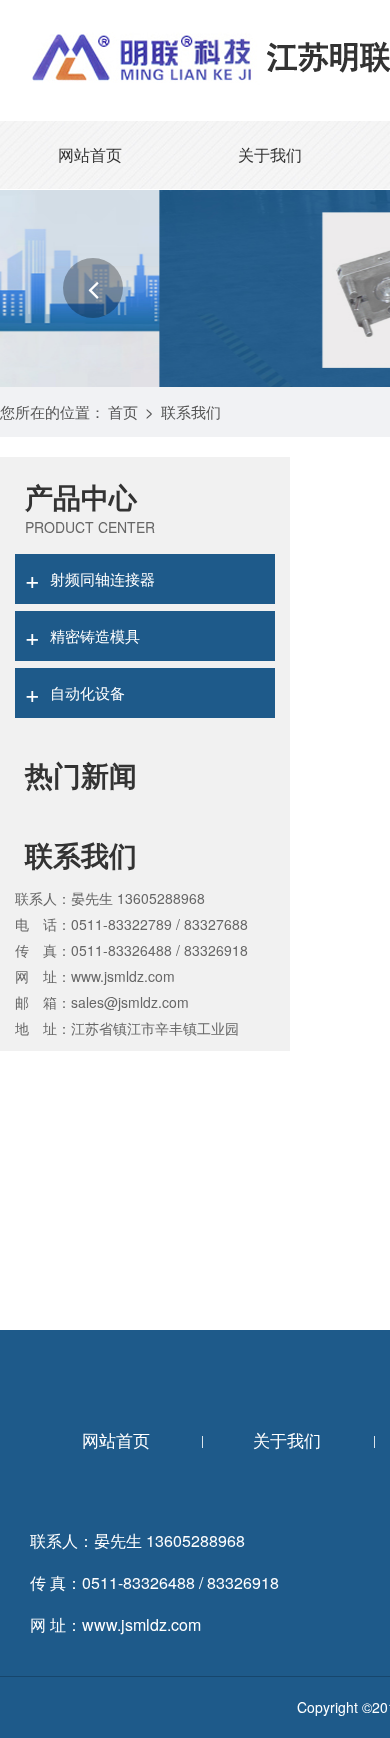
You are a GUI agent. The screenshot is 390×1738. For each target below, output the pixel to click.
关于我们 (270, 154)
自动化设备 (75, 692)
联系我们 (191, 411)
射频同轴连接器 (90, 578)
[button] (93, 288)
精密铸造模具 (82, 635)
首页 (123, 411)
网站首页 (90, 154)
